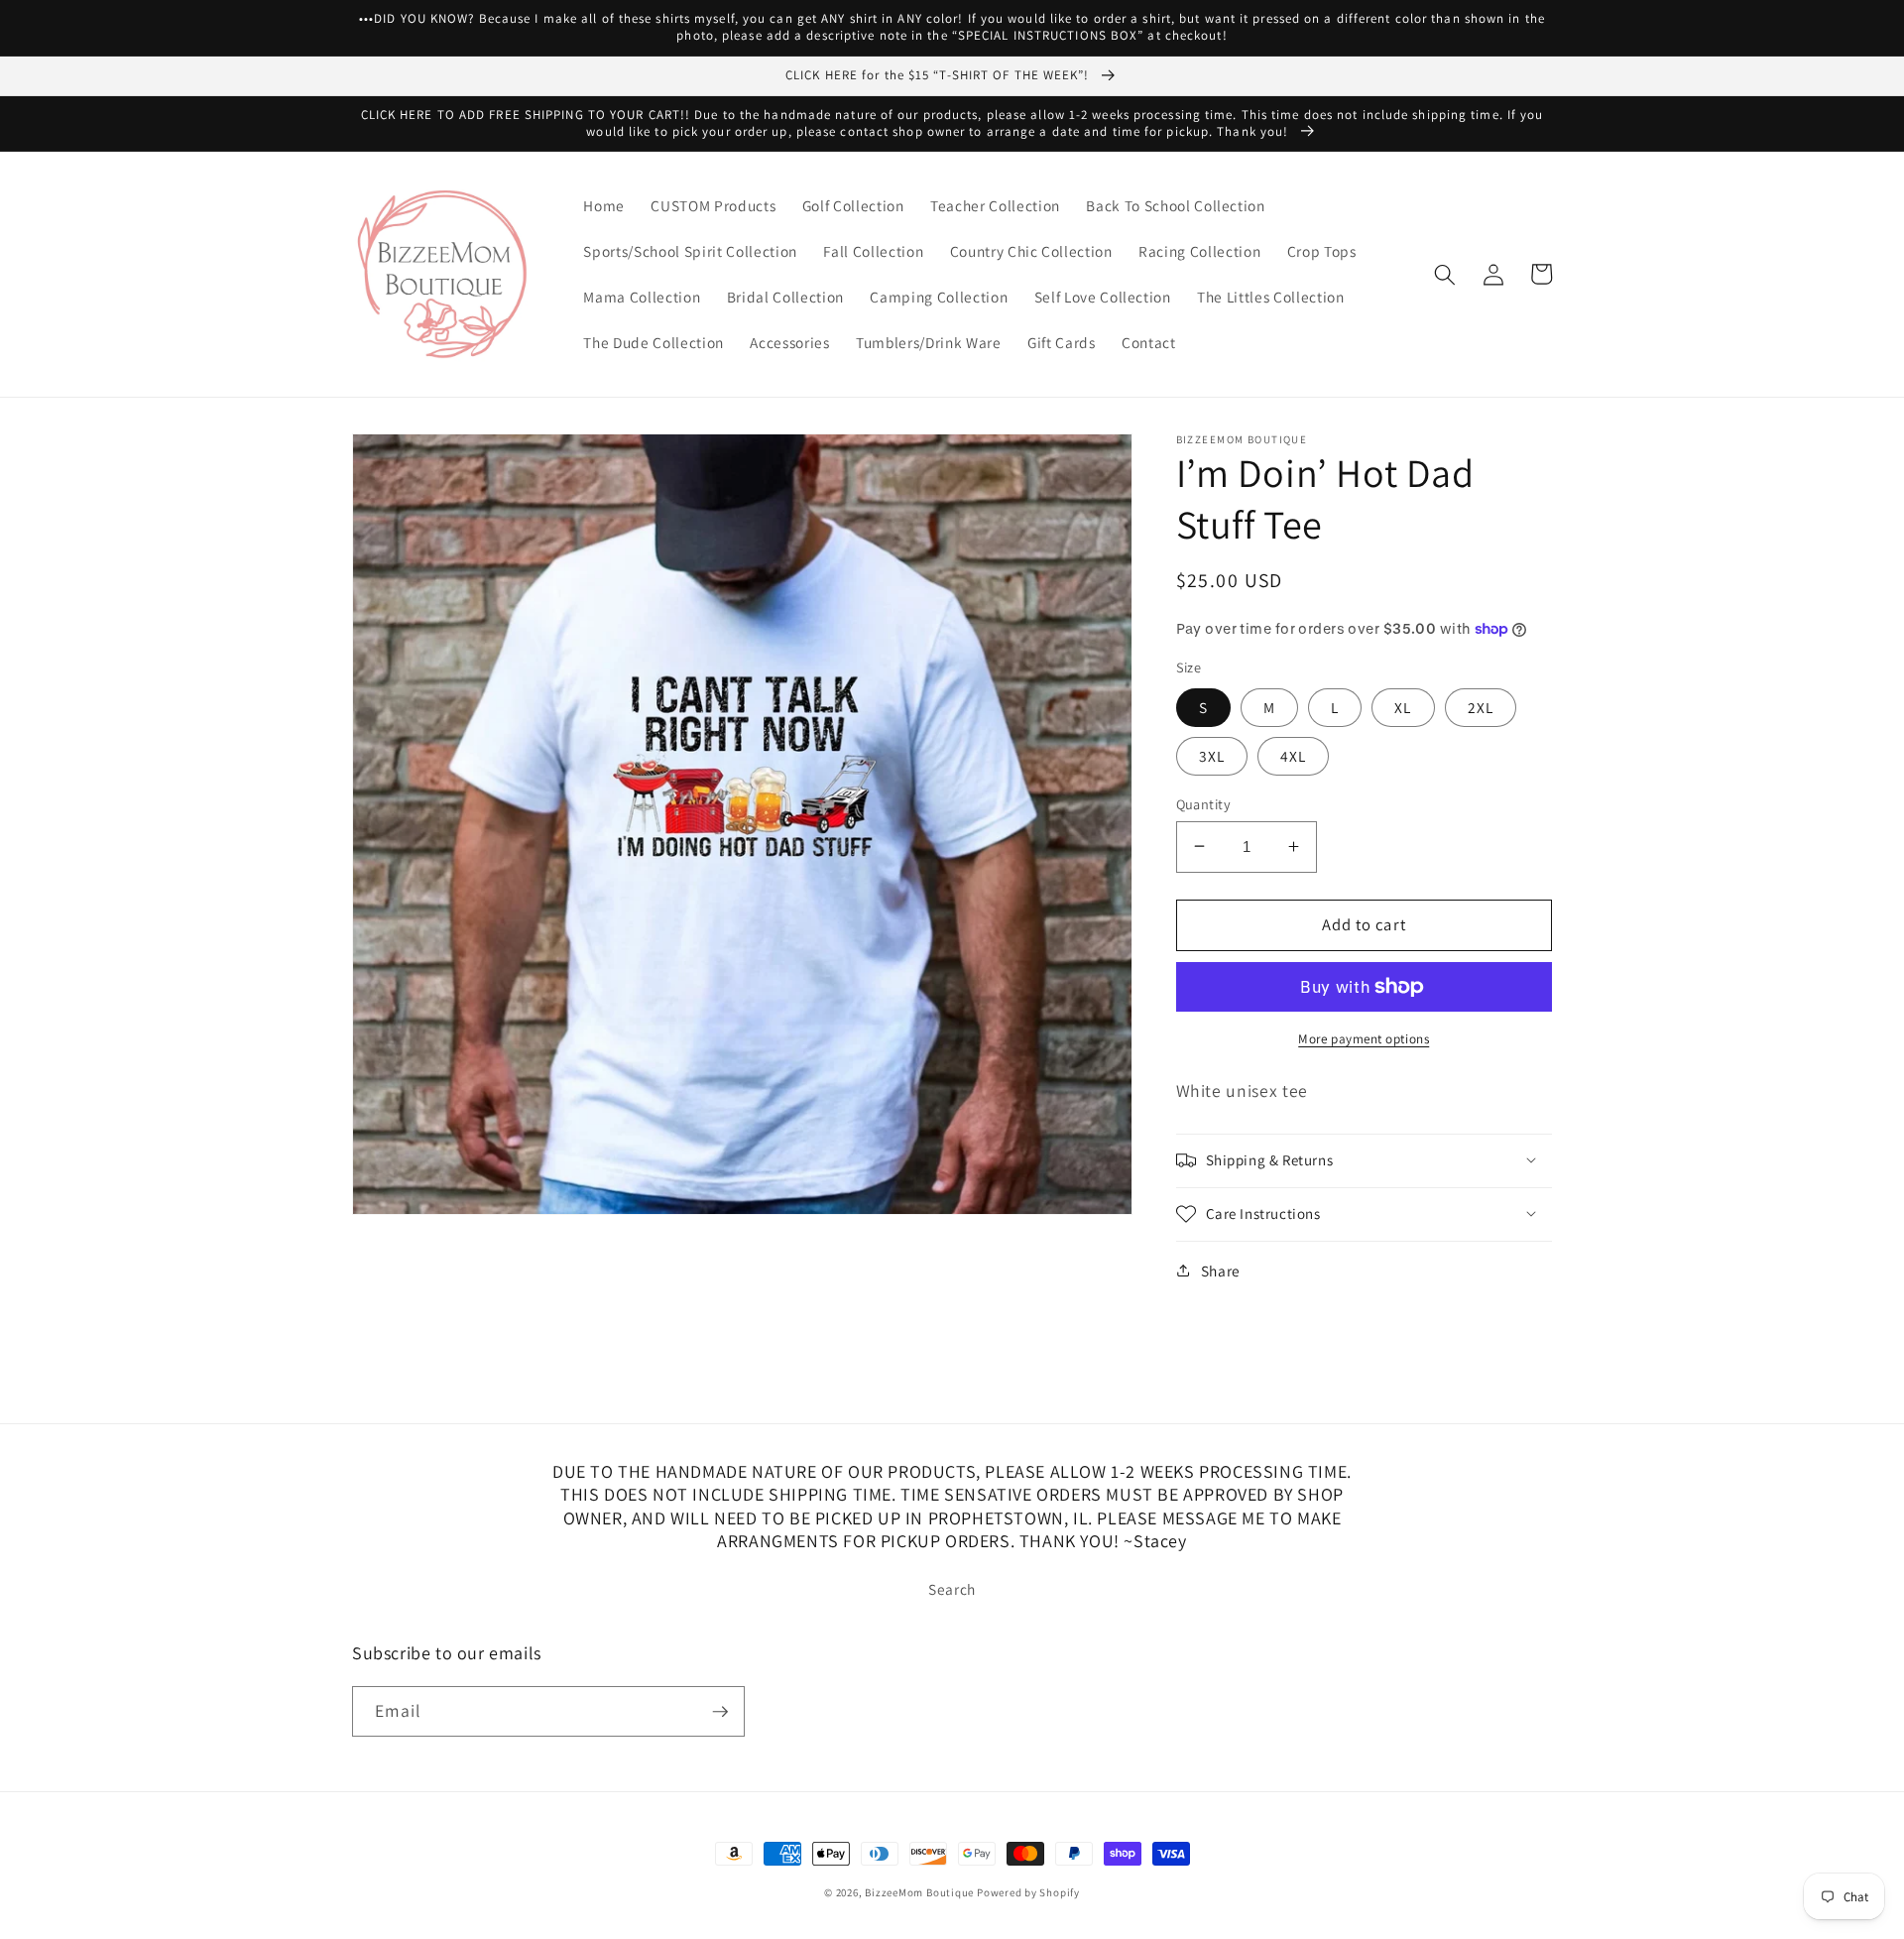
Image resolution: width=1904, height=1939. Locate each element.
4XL (1293, 755)
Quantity (1204, 803)
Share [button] (1221, 1271)
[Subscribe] (720, 1712)
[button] (1445, 274)
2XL (1481, 706)
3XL (1212, 755)
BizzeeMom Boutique (921, 1892)
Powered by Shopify (1028, 1892)
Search (952, 1589)
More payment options (1364, 1039)
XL (1403, 706)
